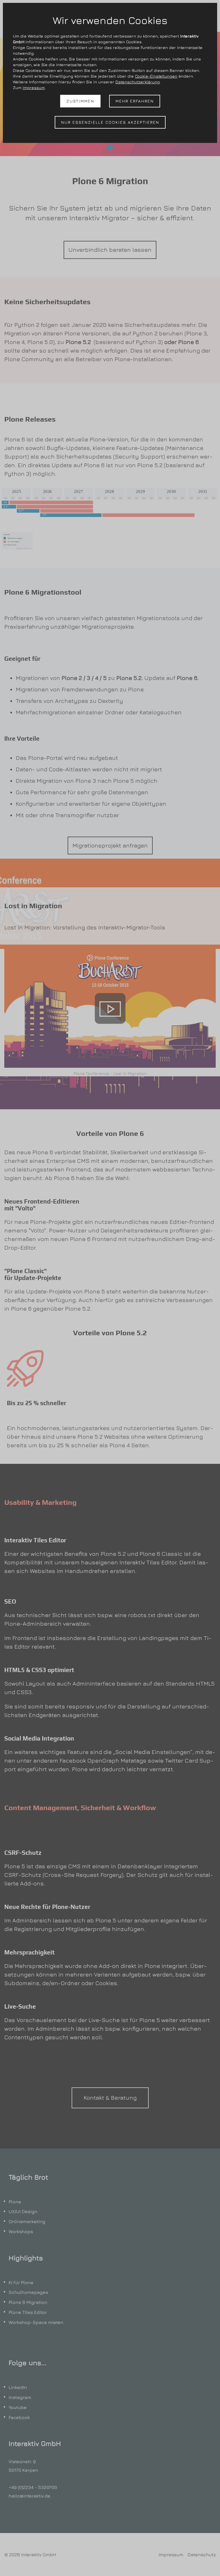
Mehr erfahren (135, 101)
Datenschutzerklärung (138, 82)
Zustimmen (80, 101)
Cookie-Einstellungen (156, 76)
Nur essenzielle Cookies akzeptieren (110, 122)
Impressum (34, 87)
